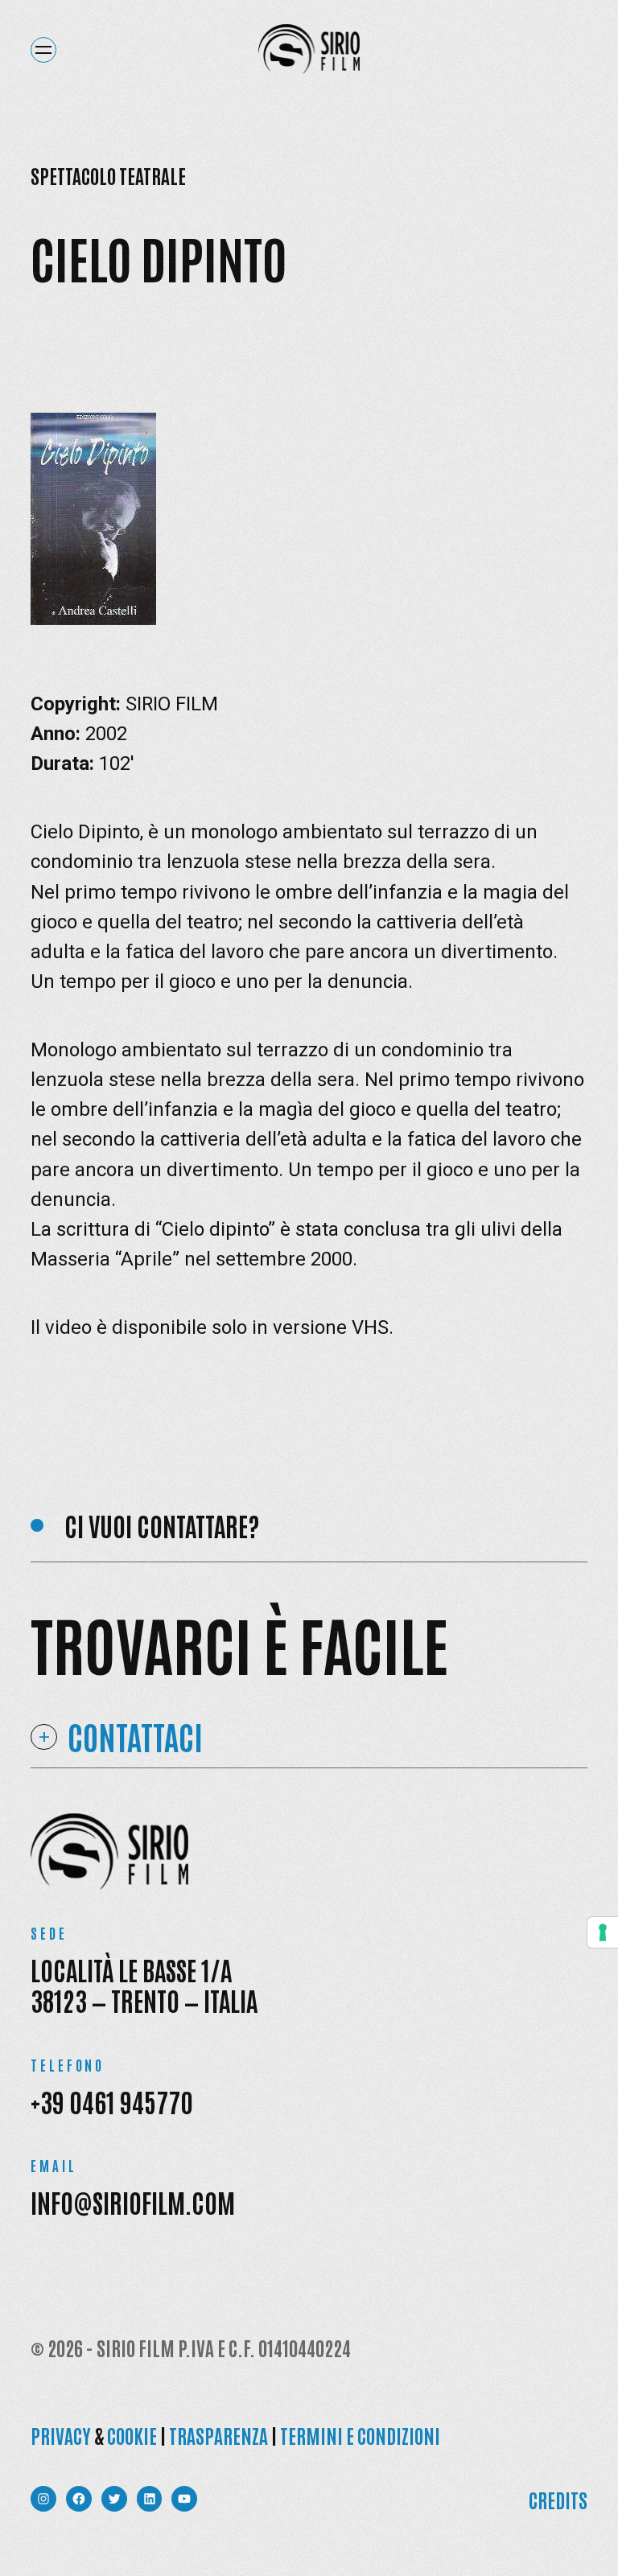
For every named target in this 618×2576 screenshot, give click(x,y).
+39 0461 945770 (112, 2101)
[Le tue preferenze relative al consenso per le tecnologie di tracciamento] (603, 1932)
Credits (558, 2499)
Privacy (61, 2435)
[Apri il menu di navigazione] (43, 50)
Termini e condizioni (360, 2435)
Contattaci (135, 1737)
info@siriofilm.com (133, 2202)
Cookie (132, 2435)
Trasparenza (218, 2435)
